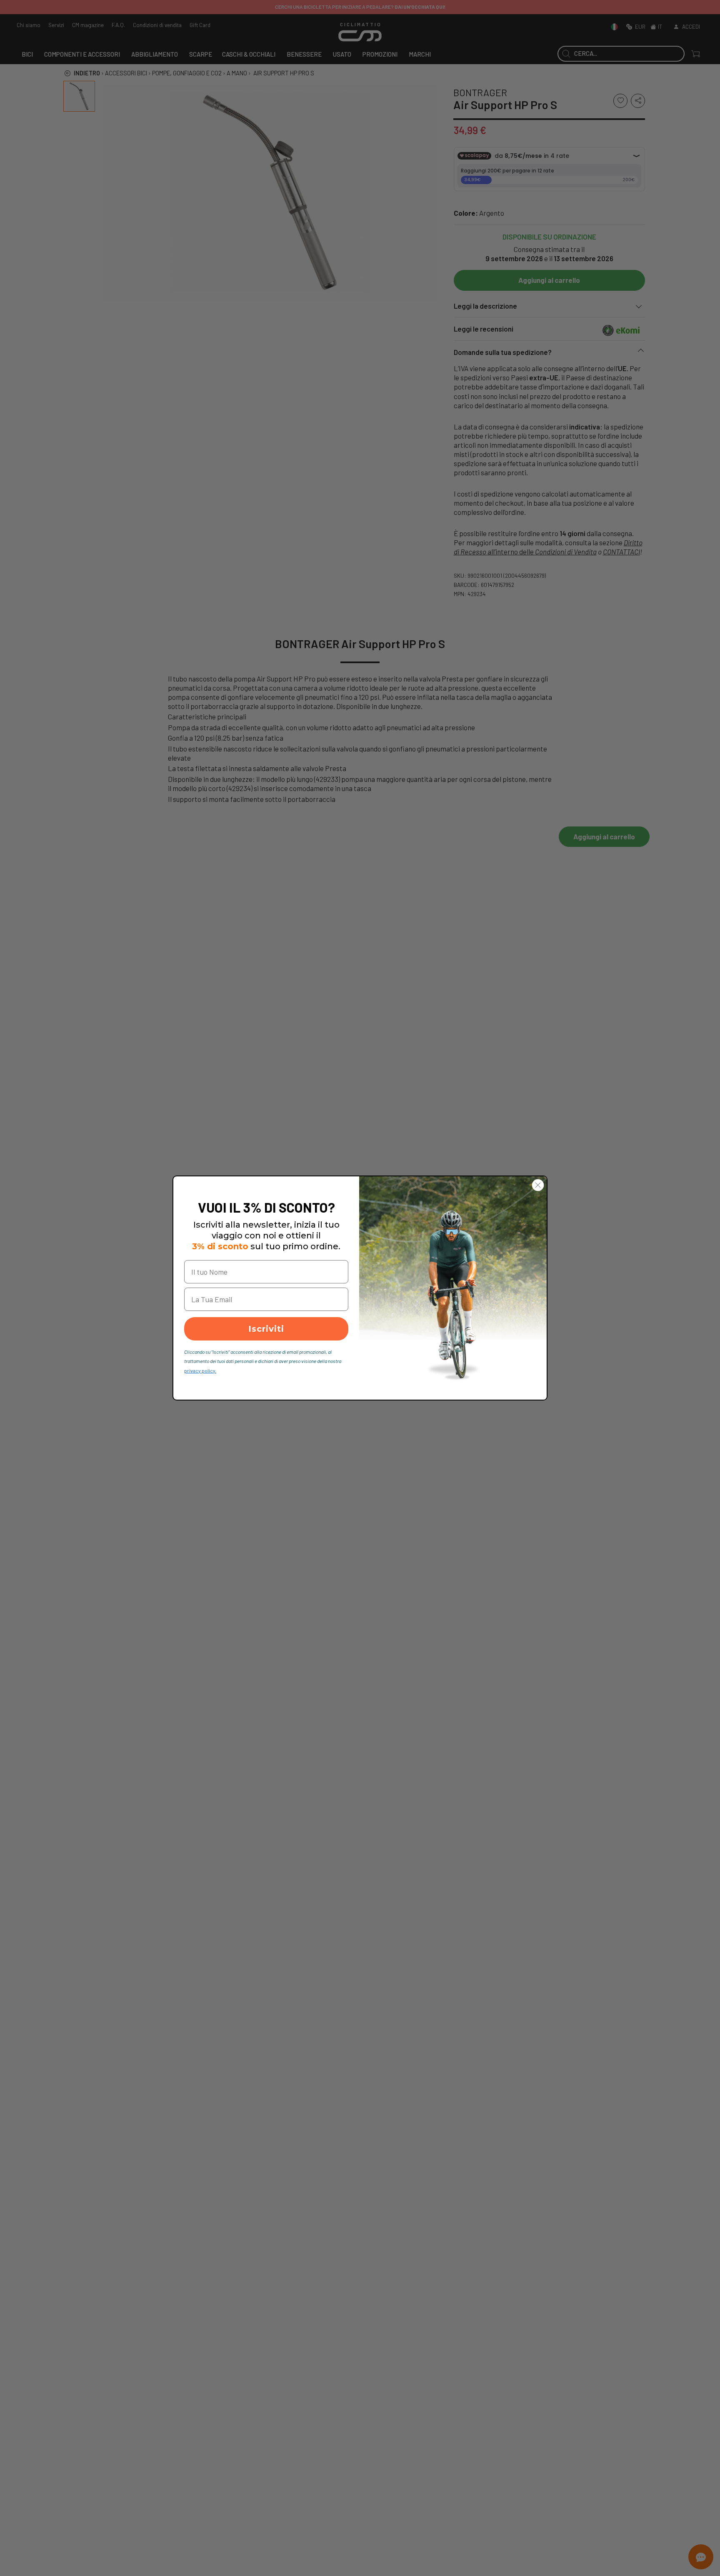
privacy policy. (200, 1370)
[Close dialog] (538, 1185)
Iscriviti (266, 1329)
